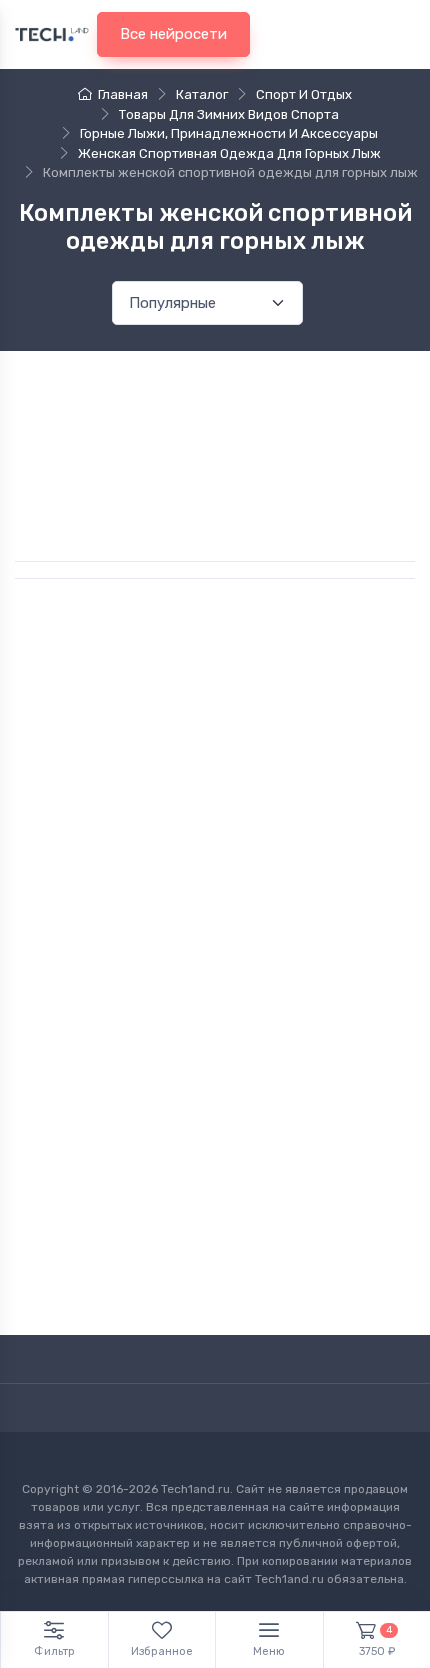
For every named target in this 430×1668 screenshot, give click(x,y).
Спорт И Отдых (304, 94)
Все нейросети (173, 34)
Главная (123, 94)
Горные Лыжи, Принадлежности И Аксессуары (229, 133)
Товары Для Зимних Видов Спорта (229, 114)
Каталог (202, 94)
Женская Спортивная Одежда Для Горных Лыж (229, 153)
